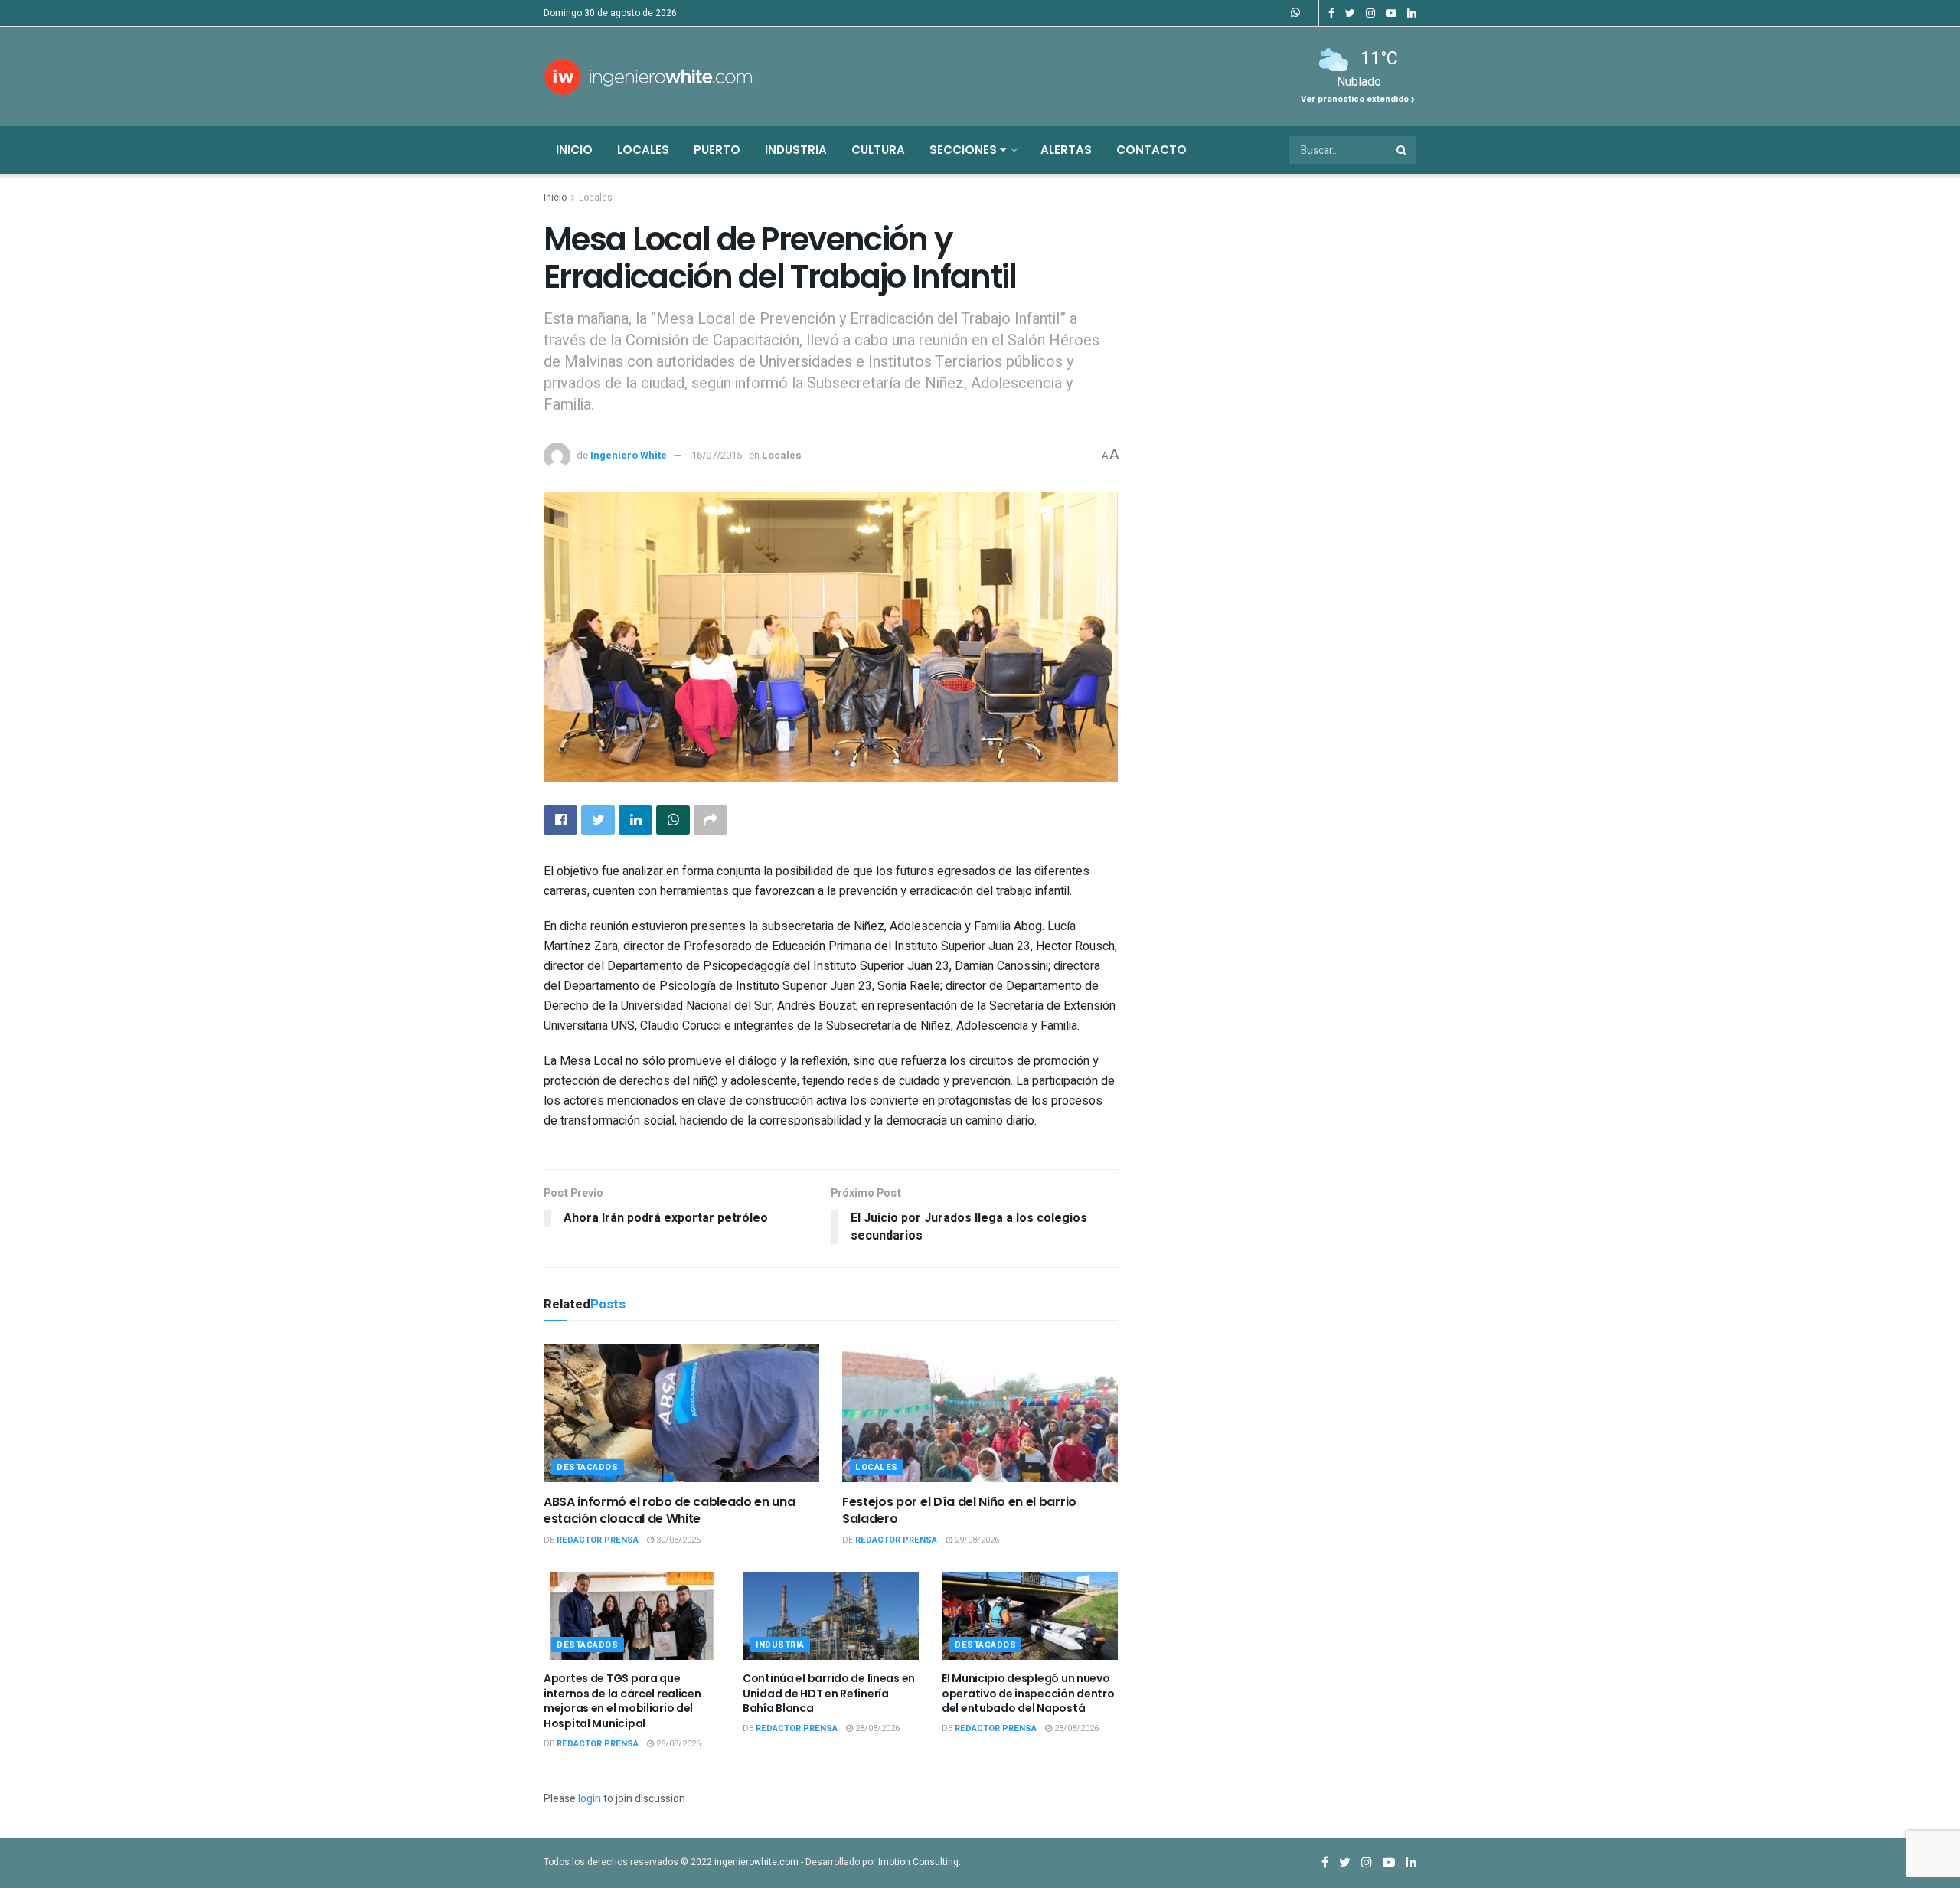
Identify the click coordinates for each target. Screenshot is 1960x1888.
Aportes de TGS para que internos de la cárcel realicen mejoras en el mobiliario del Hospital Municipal (622, 1701)
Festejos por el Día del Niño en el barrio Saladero (959, 1510)
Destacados (588, 1467)
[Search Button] (1403, 150)
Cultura (878, 150)
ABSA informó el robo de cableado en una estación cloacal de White (670, 1510)
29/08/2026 (976, 1540)
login (590, 1799)
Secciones (965, 150)
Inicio (574, 150)
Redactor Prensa (598, 1540)
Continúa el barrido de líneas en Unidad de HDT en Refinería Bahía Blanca (829, 1693)
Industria (796, 150)
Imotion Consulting (918, 1862)
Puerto (717, 150)
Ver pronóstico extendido (1356, 99)
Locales (643, 150)
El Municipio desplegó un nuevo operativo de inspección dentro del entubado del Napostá (1028, 1693)
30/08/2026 (677, 1540)
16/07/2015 (717, 455)
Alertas (1066, 150)
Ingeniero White (629, 455)
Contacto (1151, 150)
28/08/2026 (677, 1744)
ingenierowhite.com (756, 1862)
